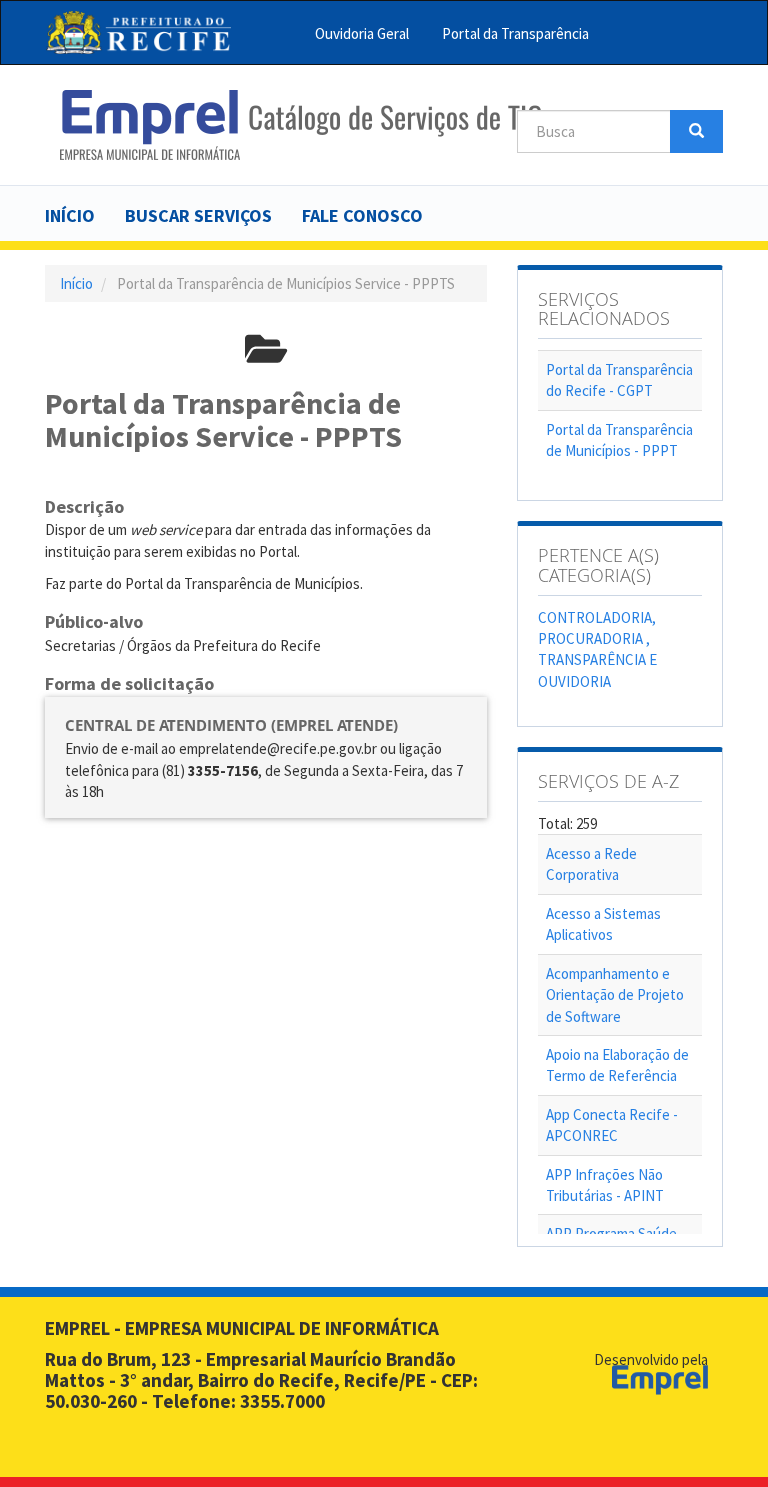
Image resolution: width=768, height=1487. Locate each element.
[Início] (300, 125)
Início (70, 215)
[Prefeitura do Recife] (138, 32)
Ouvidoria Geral (362, 33)
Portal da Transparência (515, 33)
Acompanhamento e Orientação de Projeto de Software (615, 995)
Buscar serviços (198, 215)
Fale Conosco (362, 215)
